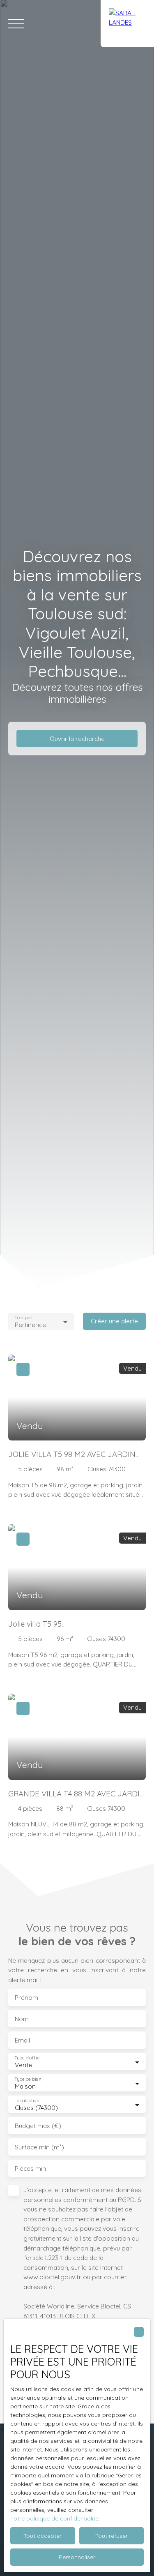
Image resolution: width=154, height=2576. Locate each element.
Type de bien (28, 2079)
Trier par (23, 1318)
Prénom (26, 1998)
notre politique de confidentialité (54, 2518)
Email (22, 2040)
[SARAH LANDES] (127, 24)
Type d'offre (27, 2058)
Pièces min (30, 2169)
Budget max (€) (38, 2126)
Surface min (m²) (39, 2147)
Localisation (27, 2101)
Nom (22, 2019)
